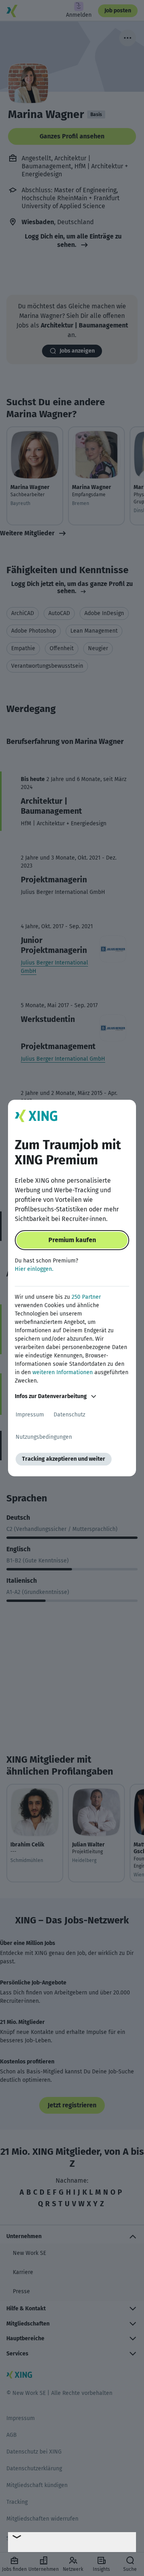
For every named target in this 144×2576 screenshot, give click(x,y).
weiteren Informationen (63, 1372)
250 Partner (86, 1297)
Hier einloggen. (34, 1269)
